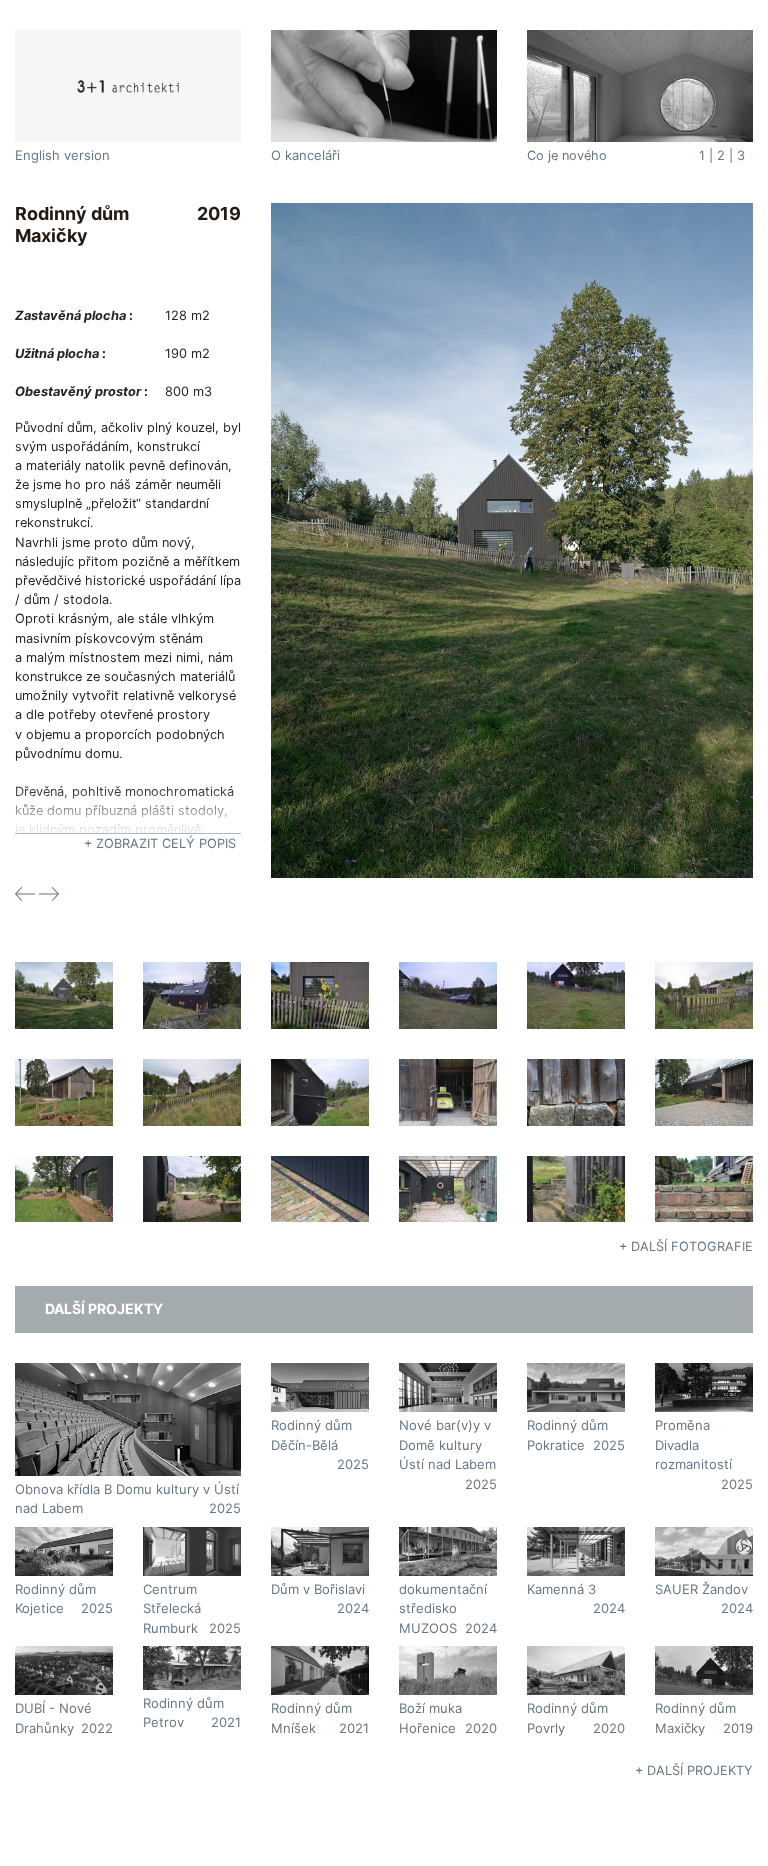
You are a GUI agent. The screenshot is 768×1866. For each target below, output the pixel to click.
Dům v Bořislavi (318, 1589)
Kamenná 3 (561, 1589)
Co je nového (567, 155)
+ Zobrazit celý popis (160, 843)
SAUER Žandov (701, 1589)
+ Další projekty (694, 1770)
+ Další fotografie (686, 1246)
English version (62, 155)
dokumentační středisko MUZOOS (443, 1608)
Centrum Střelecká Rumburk (172, 1608)
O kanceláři (305, 155)
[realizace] (512, 539)
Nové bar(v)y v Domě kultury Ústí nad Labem (447, 1444)
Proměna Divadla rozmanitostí (693, 1444)
